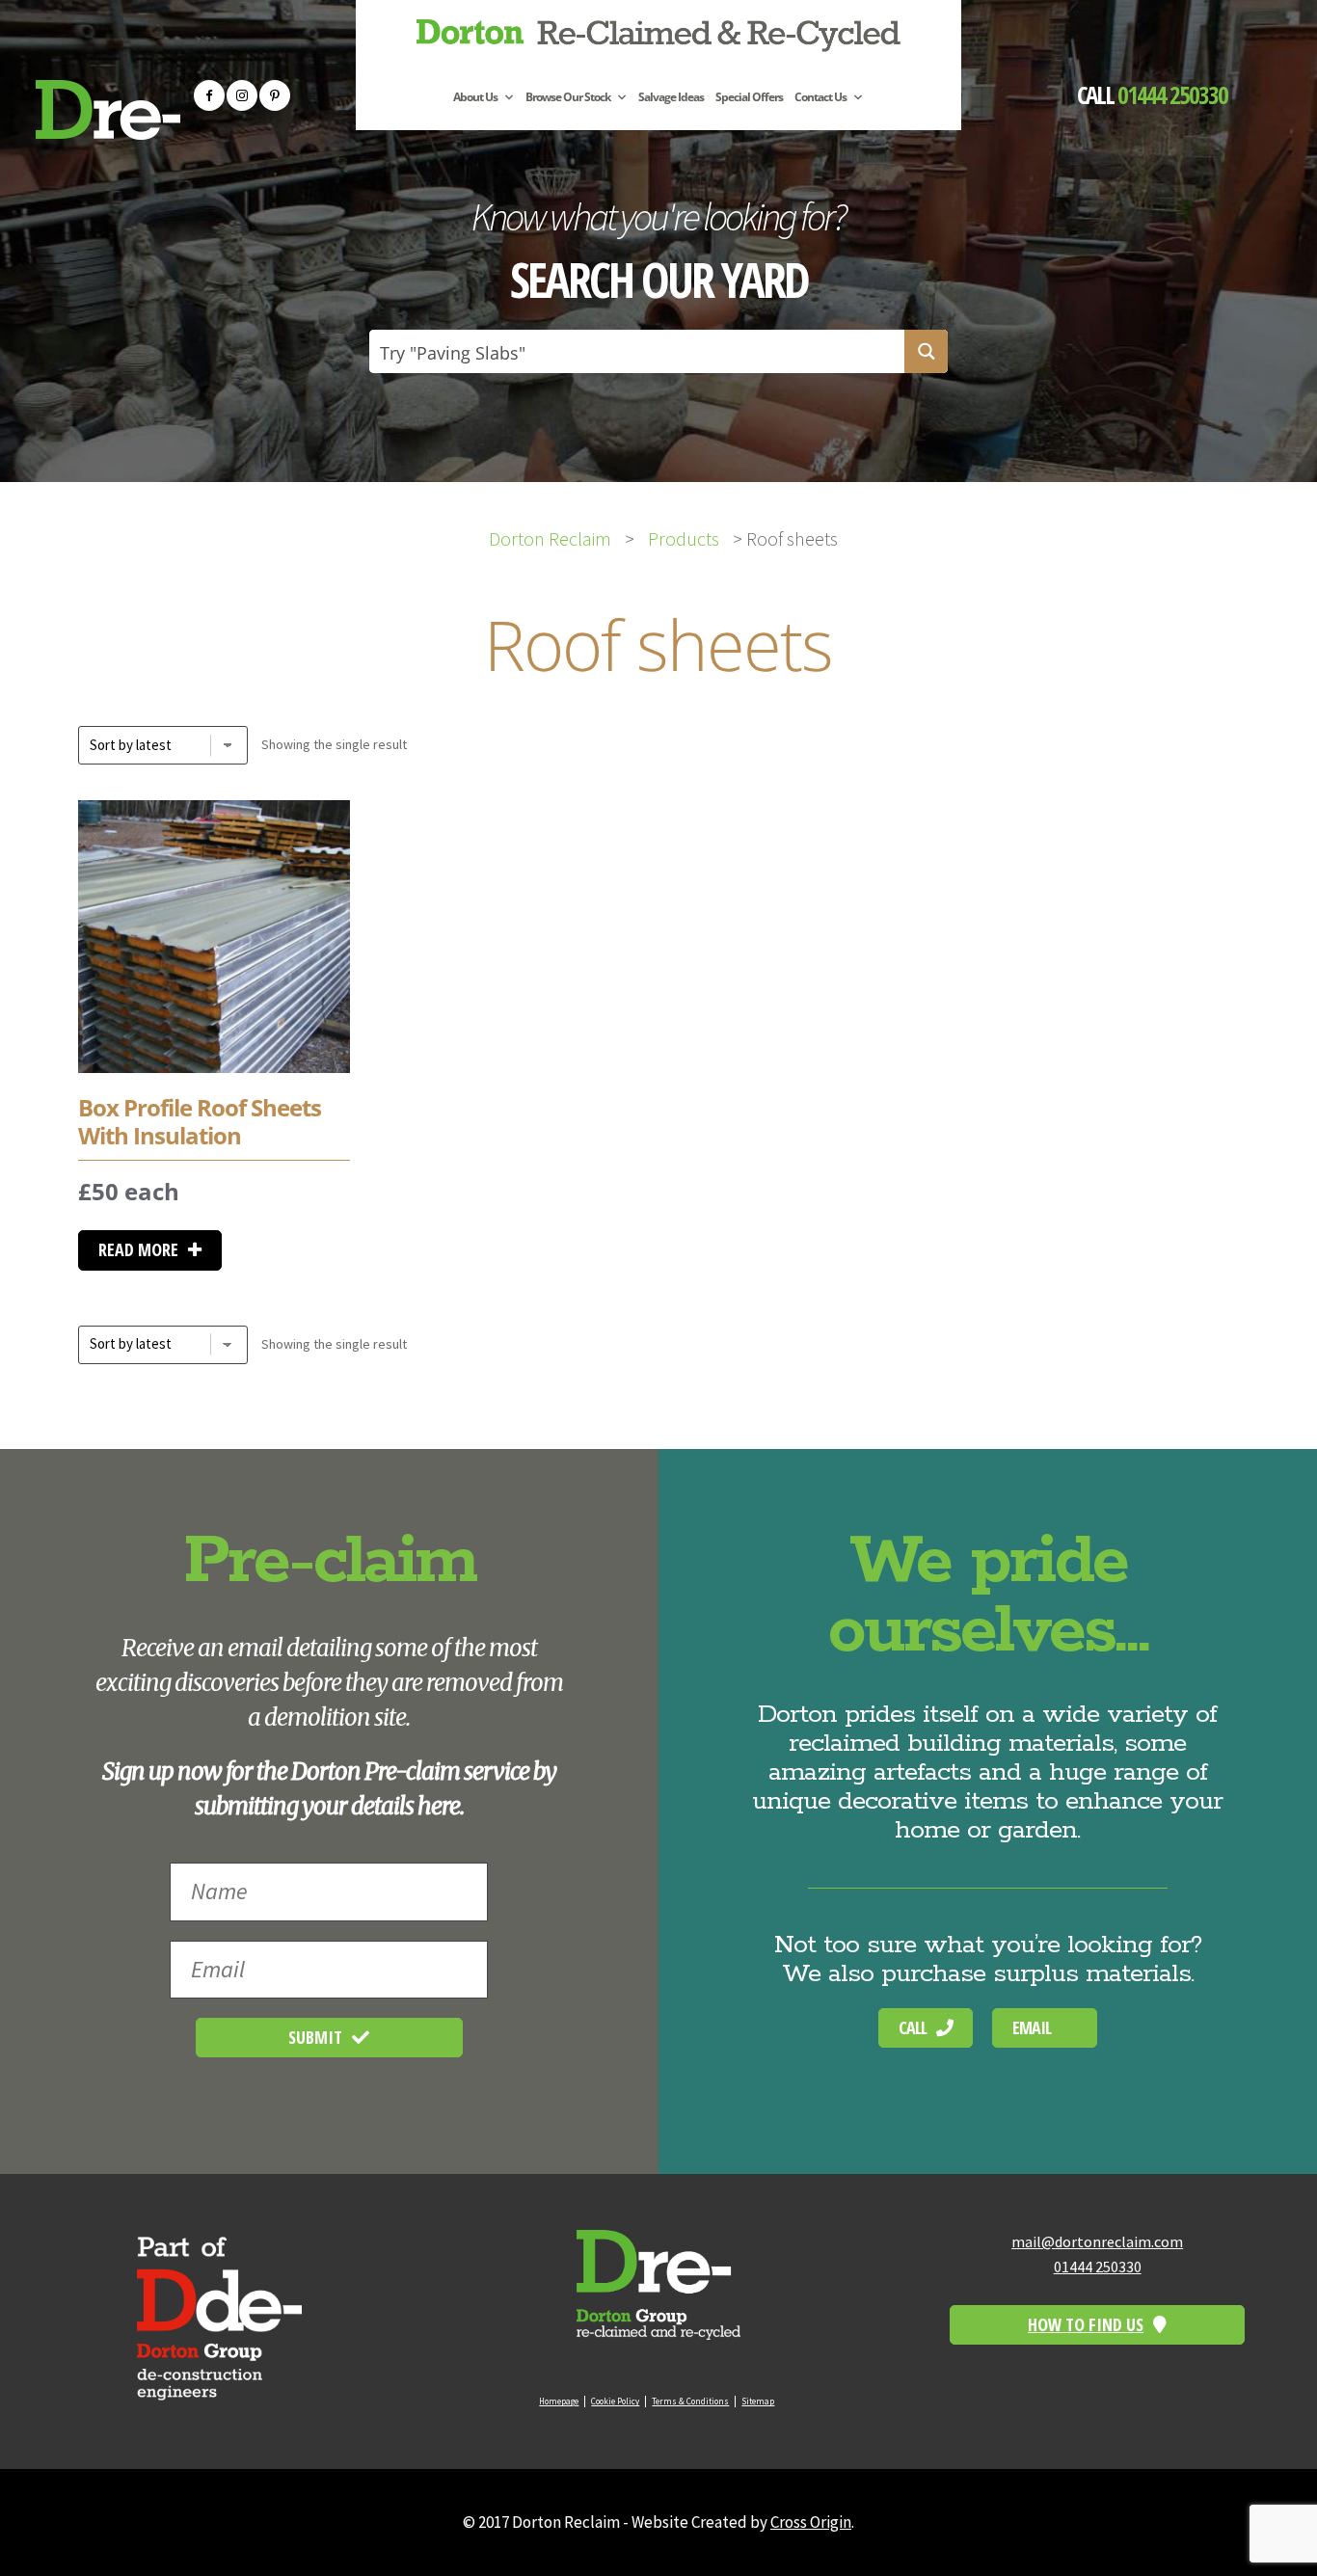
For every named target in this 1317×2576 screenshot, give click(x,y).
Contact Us (820, 98)
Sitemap (758, 2401)
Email (1032, 2027)
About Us (475, 98)
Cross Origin (811, 2522)
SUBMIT (315, 2037)
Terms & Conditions (690, 2401)
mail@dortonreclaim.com (1097, 2241)
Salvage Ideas (671, 98)
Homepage (559, 2401)
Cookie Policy (615, 2401)
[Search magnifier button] (926, 351)
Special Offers (749, 98)
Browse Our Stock (568, 98)
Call (913, 2027)
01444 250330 (1172, 94)
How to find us (1086, 2324)
